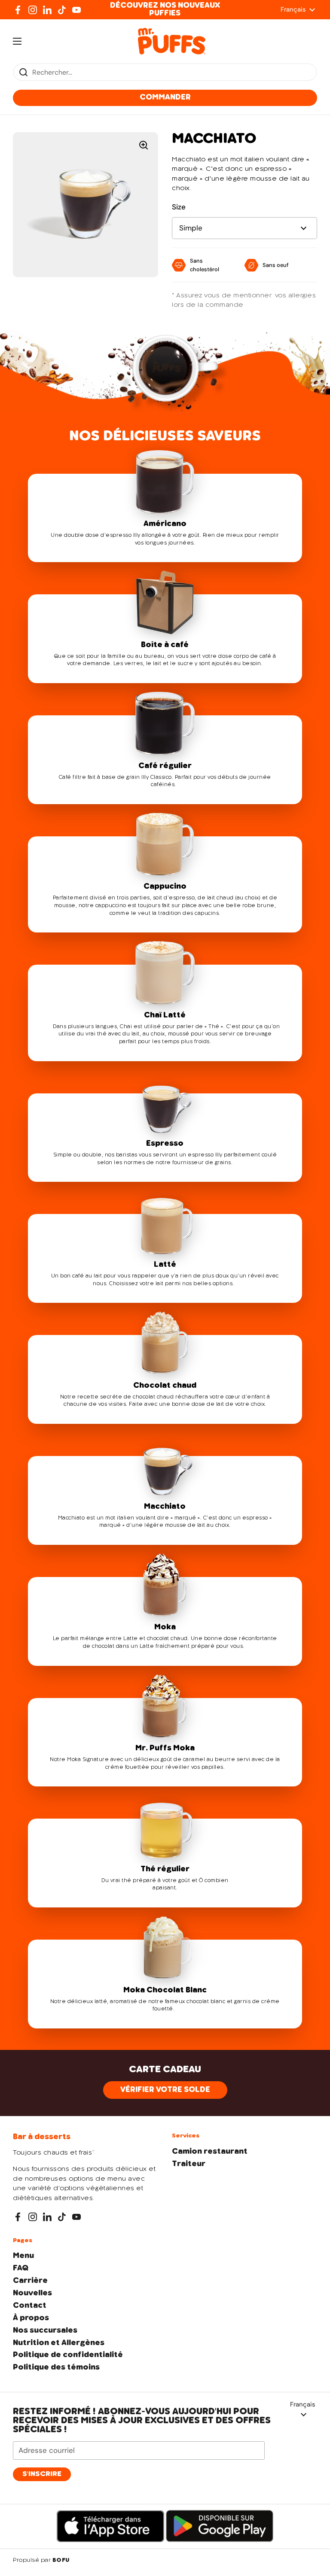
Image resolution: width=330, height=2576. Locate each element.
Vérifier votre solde (165, 2090)
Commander (165, 97)
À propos (31, 2318)
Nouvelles (32, 2293)
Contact (30, 2306)
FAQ (21, 2268)
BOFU (61, 2561)
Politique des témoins (56, 2367)
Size (179, 207)
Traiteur (189, 2164)
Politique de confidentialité (68, 2355)
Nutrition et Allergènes (59, 2343)
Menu (23, 2256)
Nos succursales (45, 2331)
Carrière (30, 2281)
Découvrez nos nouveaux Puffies (165, 9)
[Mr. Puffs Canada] (172, 41)
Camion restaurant (210, 2152)
